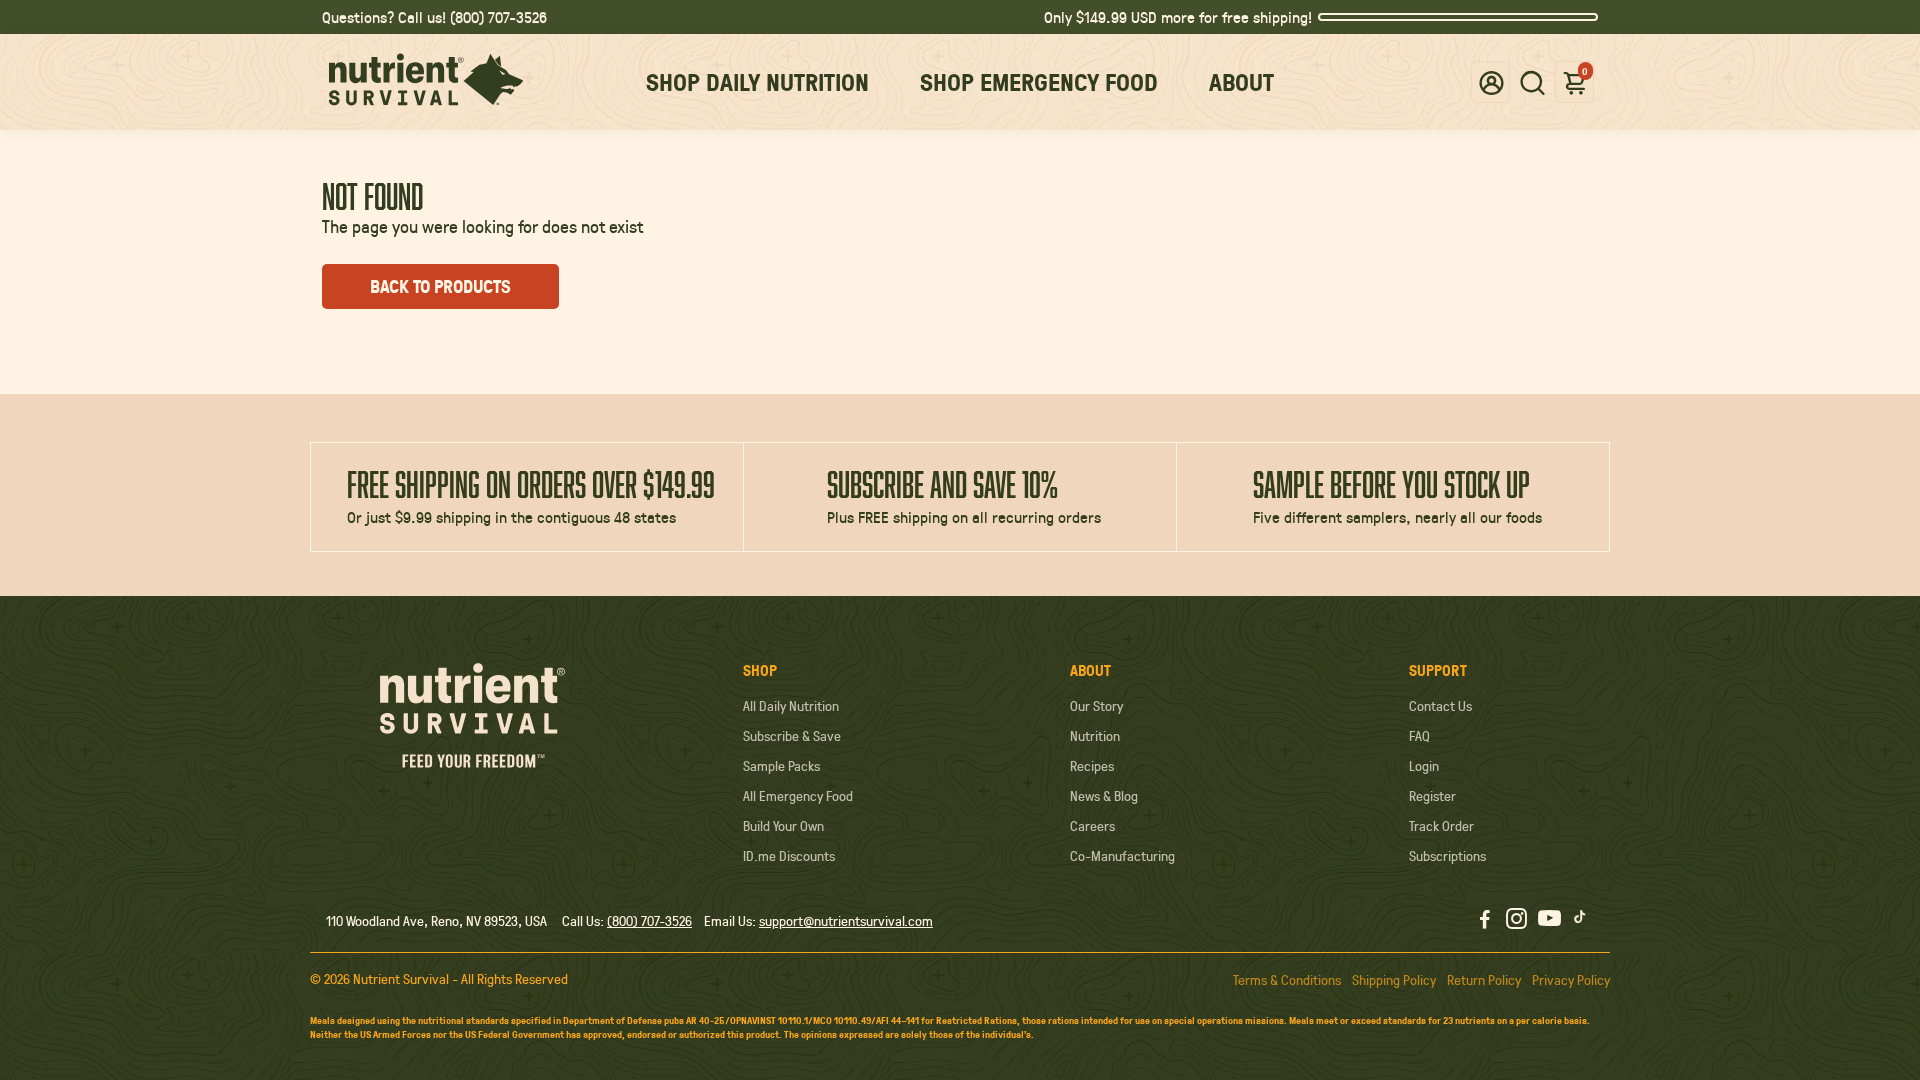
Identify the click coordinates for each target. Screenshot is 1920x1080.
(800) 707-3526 (649, 921)
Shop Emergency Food (1039, 82)
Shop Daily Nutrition (757, 82)
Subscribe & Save (792, 736)
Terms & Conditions (1287, 980)
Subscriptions (1447, 856)
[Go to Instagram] (1516, 921)
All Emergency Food (798, 796)
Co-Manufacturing (1122, 856)
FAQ (1419, 736)
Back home (655, 286)
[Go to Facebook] (1485, 921)
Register (1432, 796)
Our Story (1096, 706)
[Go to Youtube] (1549, 921)
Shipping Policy (1394, 980)
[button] (1491, 81)
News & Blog (1104, 796)
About (1241, 82)
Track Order (1441, 826)
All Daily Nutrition (791, 706)
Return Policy (1484, 980)
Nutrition (1095, 736)
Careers (1092, 826)
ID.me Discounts (789, 856)
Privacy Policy (1571, 980)
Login (1424, 766)
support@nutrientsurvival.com (846, 921)
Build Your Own (783, 826)
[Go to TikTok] (1580, 921)
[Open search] (1532, 82)
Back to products (440, 286)
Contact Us (1440, 706)
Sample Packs (781, 766)
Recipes (1092, 766)
